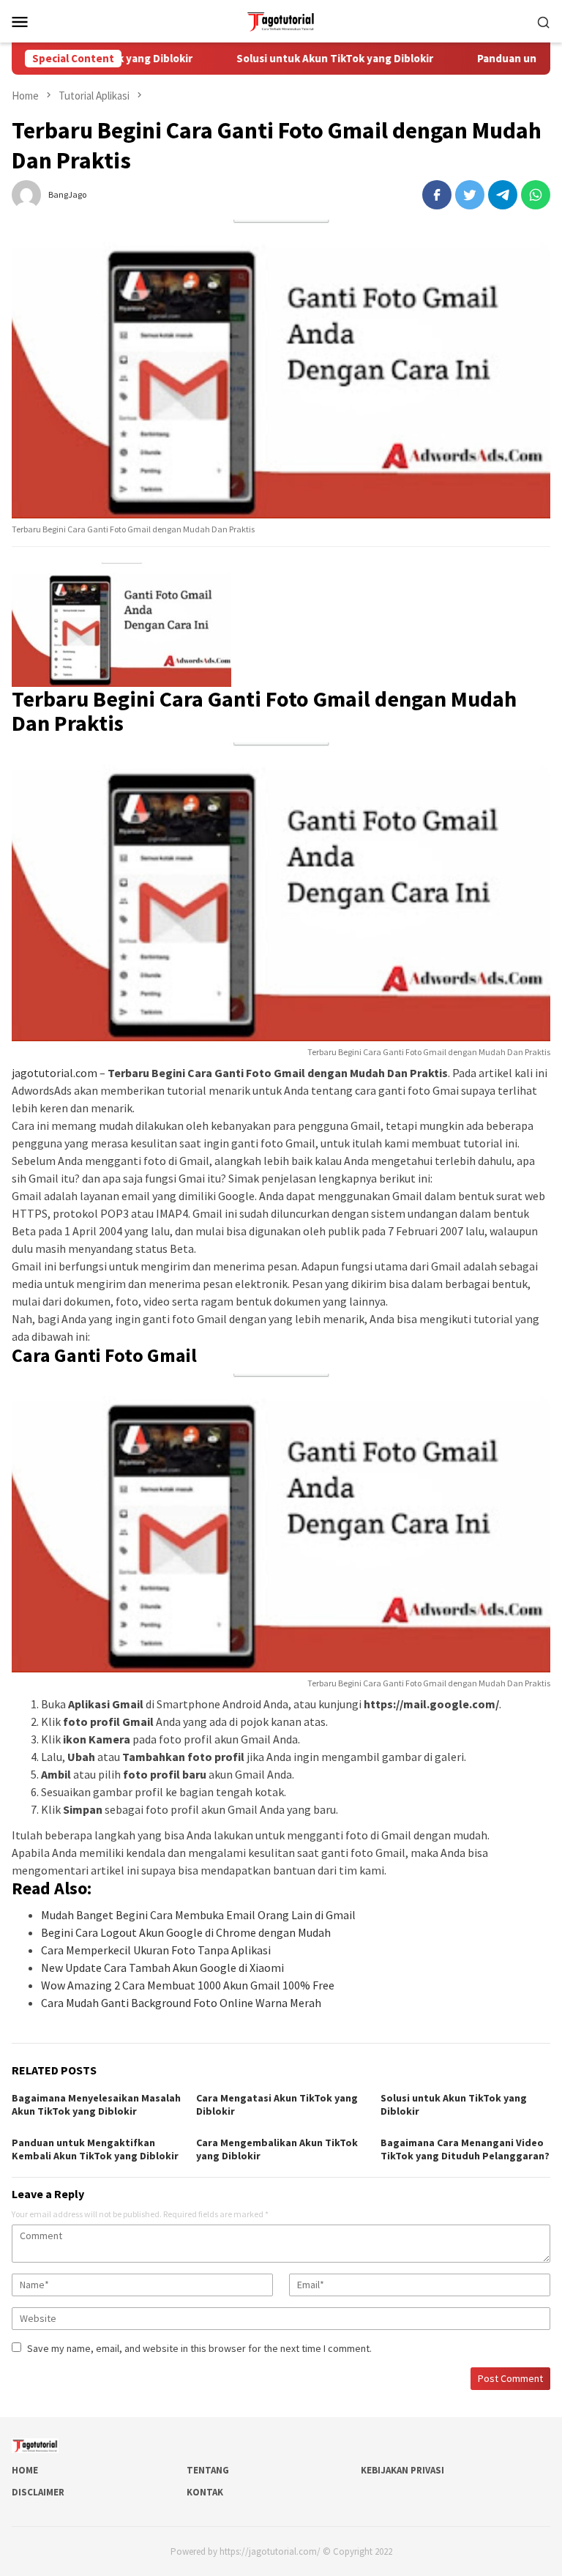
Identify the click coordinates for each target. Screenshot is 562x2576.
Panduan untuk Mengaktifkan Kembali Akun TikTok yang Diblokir (95, 2149)
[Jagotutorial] (281, 20)
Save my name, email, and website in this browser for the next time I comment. (199, 2348)
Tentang (208, 2470)
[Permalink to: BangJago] (26, 193)
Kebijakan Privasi (402, 2470)
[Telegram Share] (503, 195)
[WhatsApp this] (536, 195)
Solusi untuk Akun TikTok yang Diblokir (300, 59)
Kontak (205, 2492)
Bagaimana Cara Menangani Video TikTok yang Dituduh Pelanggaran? (465, 2149)
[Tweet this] (470, 195)
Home (25, 2470)
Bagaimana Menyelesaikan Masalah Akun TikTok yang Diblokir (96, 2104)
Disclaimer (38, 2492)
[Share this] (437, 195)
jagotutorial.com (55, 1073)
